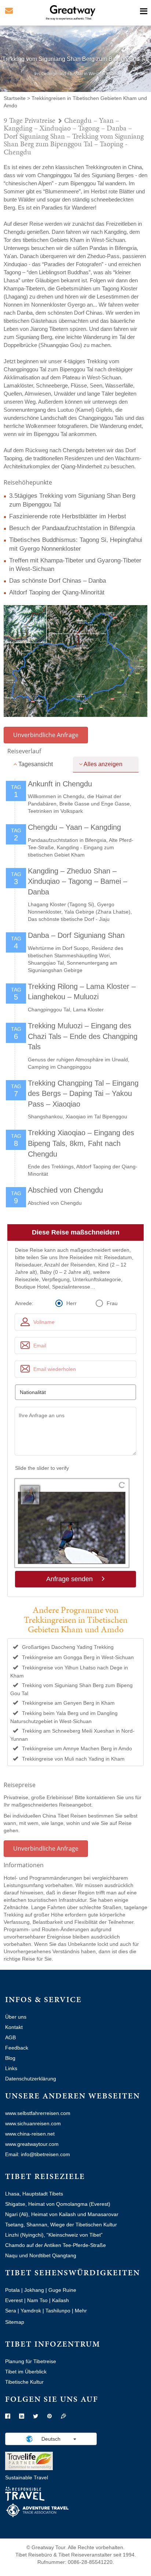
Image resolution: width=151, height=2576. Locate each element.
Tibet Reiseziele (45, 2176)
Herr (71, 1303)
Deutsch (51, 2439)
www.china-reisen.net (30, 2134)
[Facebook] (8, 2416)
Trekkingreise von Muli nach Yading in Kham (73, 1759)
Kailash (60, 2300)
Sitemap (15, 2322)
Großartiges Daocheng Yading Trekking (68, 1647)
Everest (14, 2300)
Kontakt (14, 2027)
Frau (112, 1303)
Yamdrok (31, 2311)
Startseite (15, 98)
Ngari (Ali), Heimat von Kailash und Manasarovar (62, 2214)
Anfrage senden (70, 1579)
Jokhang (34, 2290)
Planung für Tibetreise (31, 2361)
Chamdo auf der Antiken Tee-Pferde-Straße (56, 2245)
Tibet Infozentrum (53, 2344)
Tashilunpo (58, 2311)
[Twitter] (36, 2416)
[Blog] (63, 2416)
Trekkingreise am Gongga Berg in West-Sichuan (78, 1657)
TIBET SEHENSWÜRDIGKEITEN (73, 2273)
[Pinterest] (49, 2416)
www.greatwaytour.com (32, 2144)
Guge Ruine (62, 2290)
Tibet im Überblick (26, 2372)
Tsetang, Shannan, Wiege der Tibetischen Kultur (61, 2225)
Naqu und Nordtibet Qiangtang (41, 2255)
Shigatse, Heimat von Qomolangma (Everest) (58, 2204)
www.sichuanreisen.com (33, 2123)
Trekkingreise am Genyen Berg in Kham (68, 1703)
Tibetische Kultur (24, 2382)
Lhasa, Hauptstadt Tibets (34, 2194)
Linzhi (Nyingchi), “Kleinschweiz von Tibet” (54, 2235)
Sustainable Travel (27, 2477)
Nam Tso (37, 2300)
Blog (10, 2058)
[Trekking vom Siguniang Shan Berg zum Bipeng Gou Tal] (75, 661)
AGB (10, 2037)
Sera (11, 2311)
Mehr (81, 2311)
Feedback (17, 2048)
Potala (12, 2290)
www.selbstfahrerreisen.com (38, 2113)
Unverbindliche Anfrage (46, 735)
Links (11, 2068)
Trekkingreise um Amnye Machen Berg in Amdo (77, 1748)
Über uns (16, 2017)
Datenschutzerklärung (31, 2079)
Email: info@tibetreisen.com (38, 2154)
